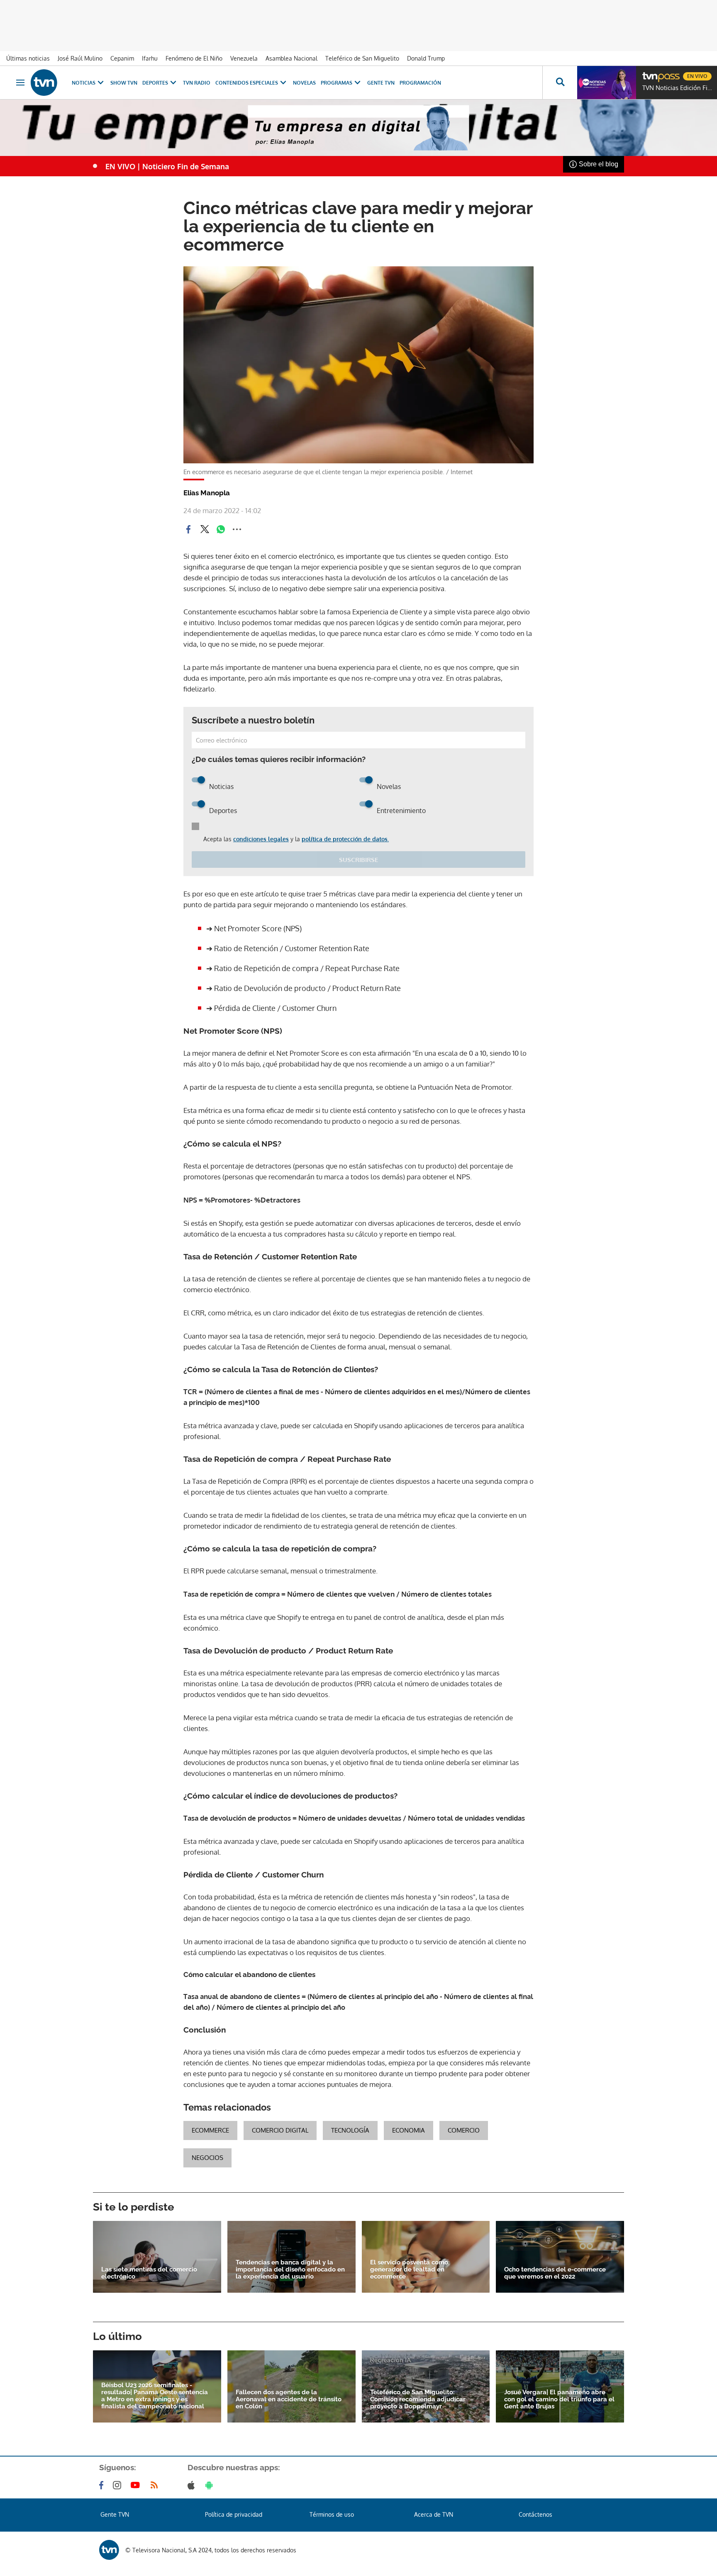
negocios (207, 2158)
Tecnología (350, 2130)
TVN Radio (197, 83)
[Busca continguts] (560, 83)
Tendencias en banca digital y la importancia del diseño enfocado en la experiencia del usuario (290, 2270)
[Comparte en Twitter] (205, 529)
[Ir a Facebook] (103, 2485)
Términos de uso (332, 2514)
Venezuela (244, 58)
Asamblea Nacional (291, 58)
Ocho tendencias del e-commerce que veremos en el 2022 (555, 2273)
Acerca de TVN (434, 2514)
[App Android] (211, 2485)
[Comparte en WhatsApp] (221, 529)
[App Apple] (193, 2485)
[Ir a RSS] (156, 2485)
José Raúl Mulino (80, 58)
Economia (408, 2130)
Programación (420, 83)
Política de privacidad (234, 2514)
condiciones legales (261, 839)
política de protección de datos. (345, 839)
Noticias (84, 83)
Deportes (155, 83)
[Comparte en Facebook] (188, 529)
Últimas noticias (28, 58)
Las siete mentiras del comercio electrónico (149, 2273)
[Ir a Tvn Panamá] (44, 83)
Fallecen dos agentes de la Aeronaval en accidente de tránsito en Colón (289, 2399)
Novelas (304, 83)
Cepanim (122, 58)
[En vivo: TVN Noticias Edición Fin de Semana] (607, 83)
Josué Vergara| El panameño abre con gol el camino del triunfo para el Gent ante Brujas (559, 2399)
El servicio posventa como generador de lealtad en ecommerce (409, 2270)
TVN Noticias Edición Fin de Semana (678, 88)
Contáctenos (535, 2514)
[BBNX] (109, 2550)
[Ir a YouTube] (137, 2485)
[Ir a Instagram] (119, 2485)
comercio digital (280, 2130)
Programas (337, 83)
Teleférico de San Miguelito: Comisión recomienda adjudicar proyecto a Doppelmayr (418, 2399)
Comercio (464, 2130)
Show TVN (124, 83)
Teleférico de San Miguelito (362, 58)
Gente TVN (381, 83)
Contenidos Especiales (247, 83)
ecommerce (210, 2130)
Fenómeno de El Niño (194, 58)
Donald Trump (426, 58)
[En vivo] (649, 73)
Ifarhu (150, 58)
